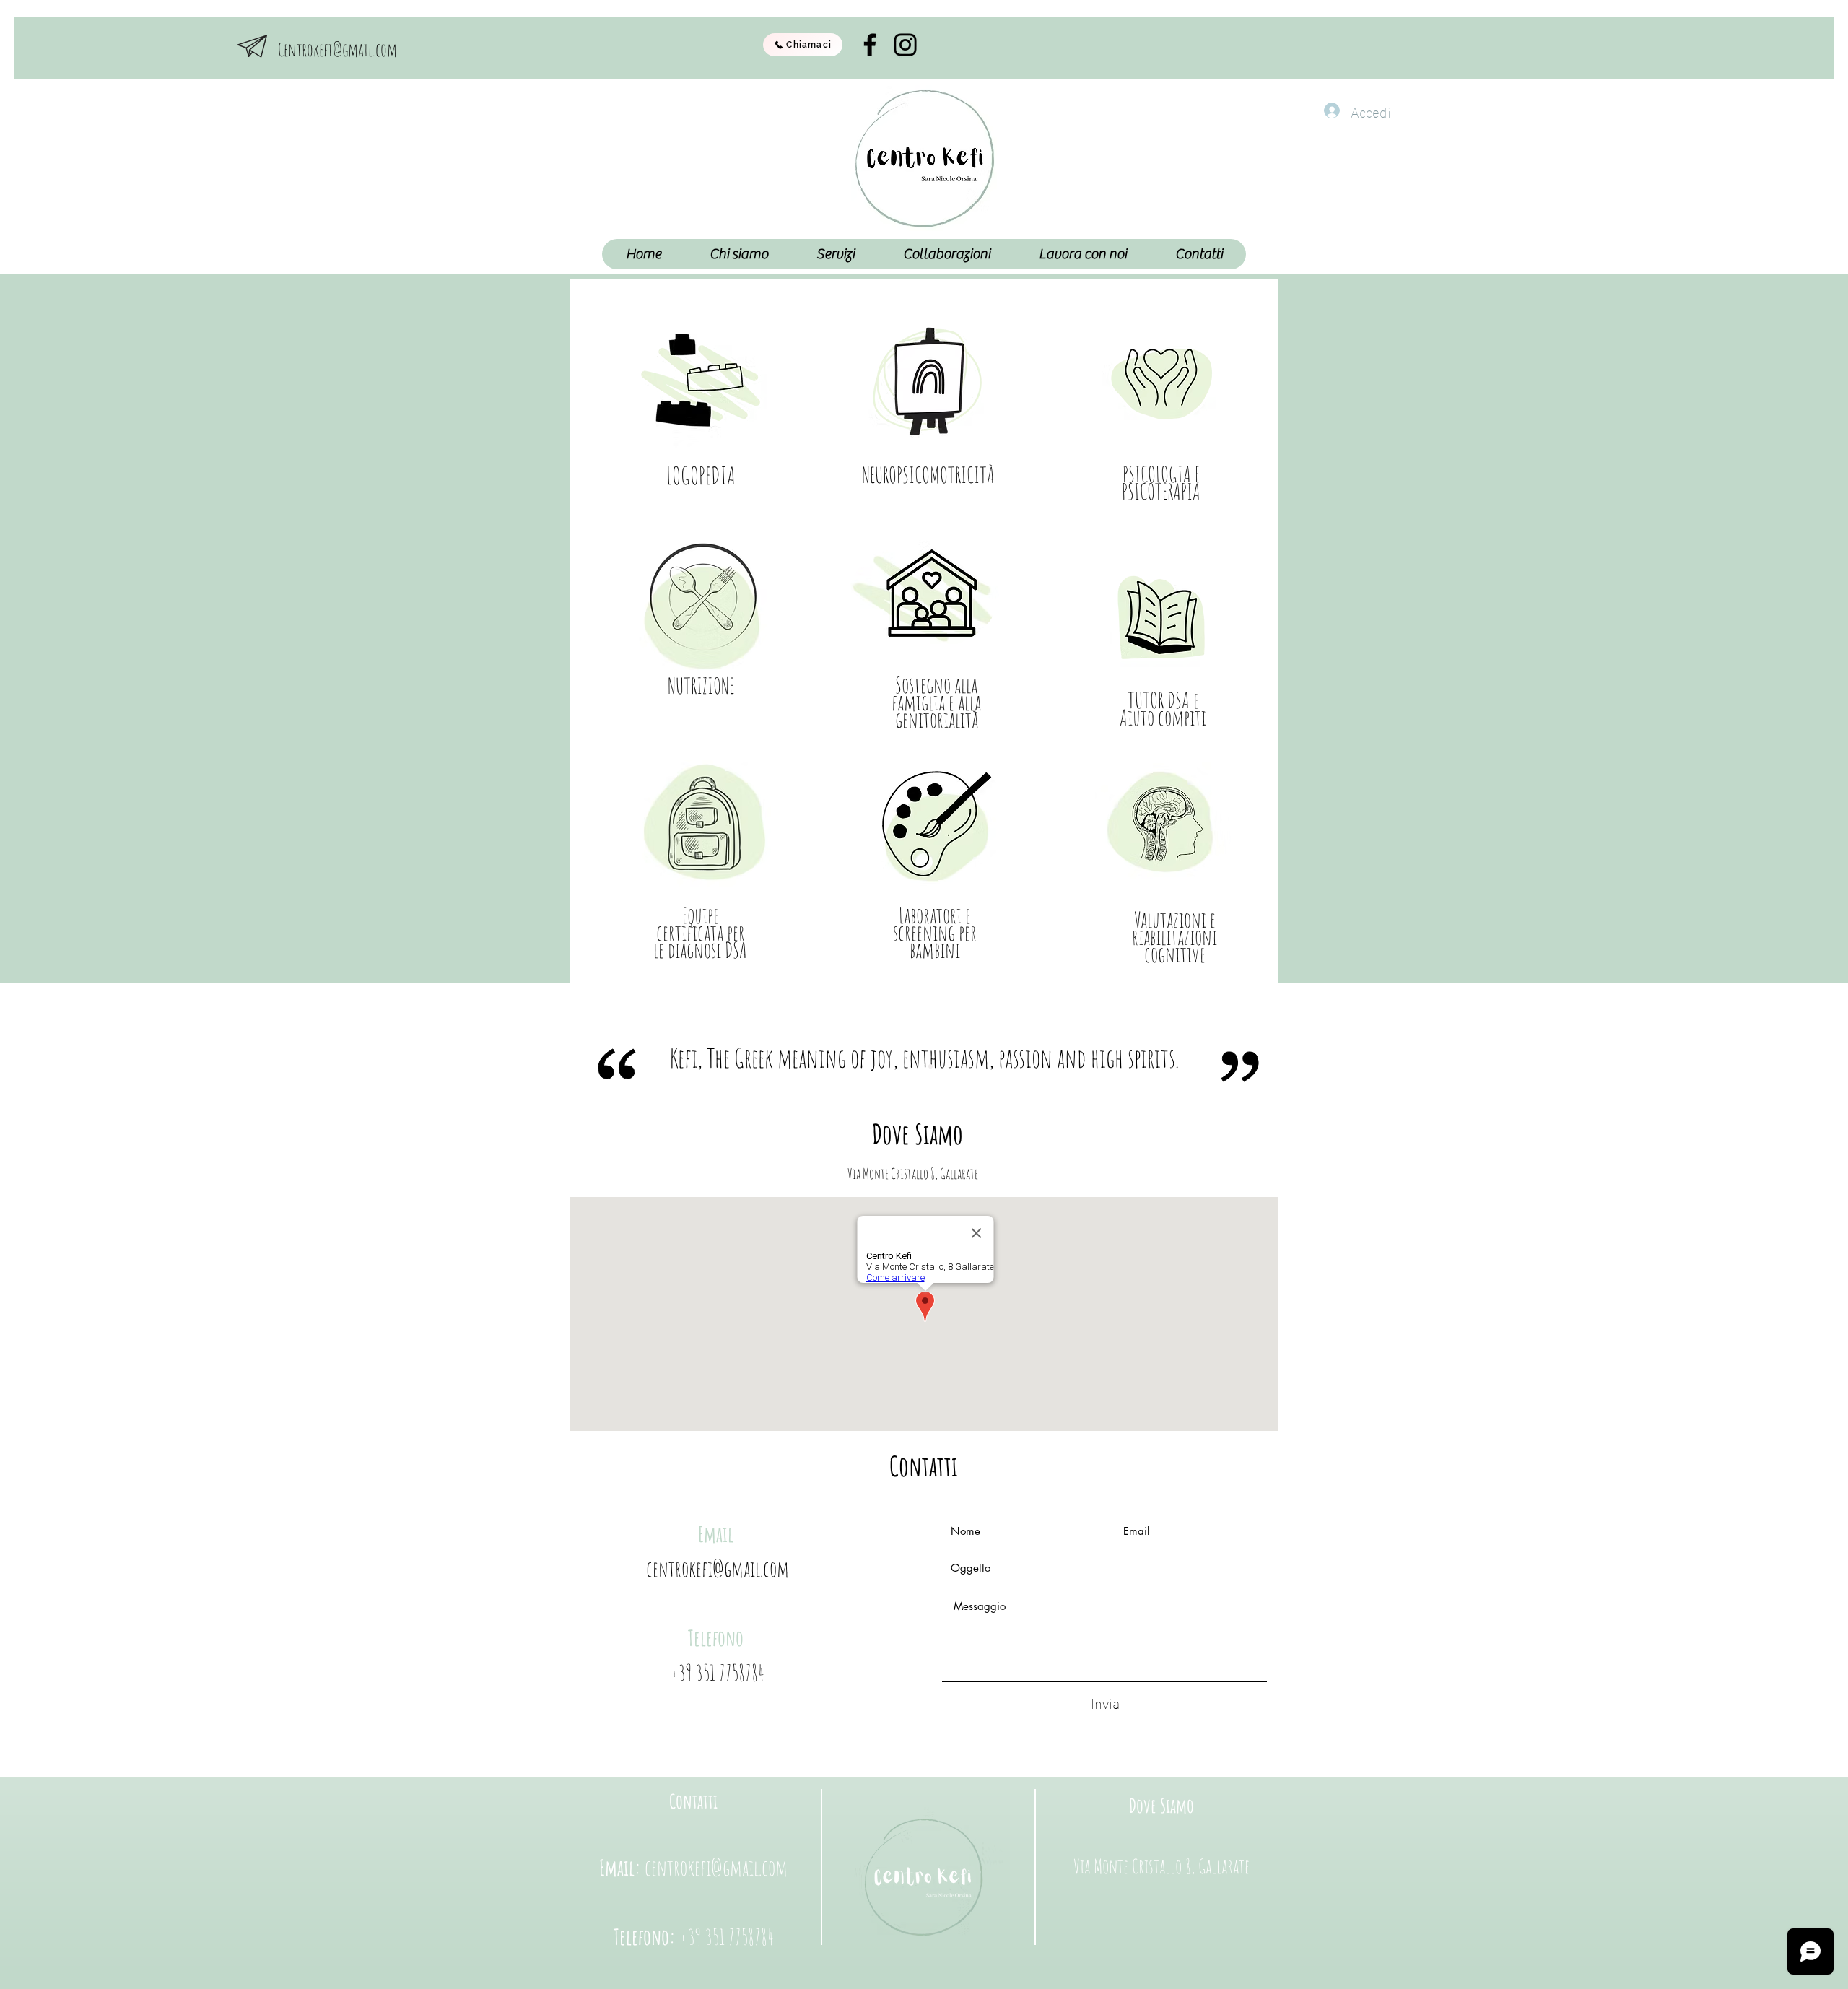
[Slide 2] (930, 1066)
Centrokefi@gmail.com (337, 49)
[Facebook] (870, 45)
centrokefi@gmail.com (718, 1568)
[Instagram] (905, 45)
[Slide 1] (918, 1066)
